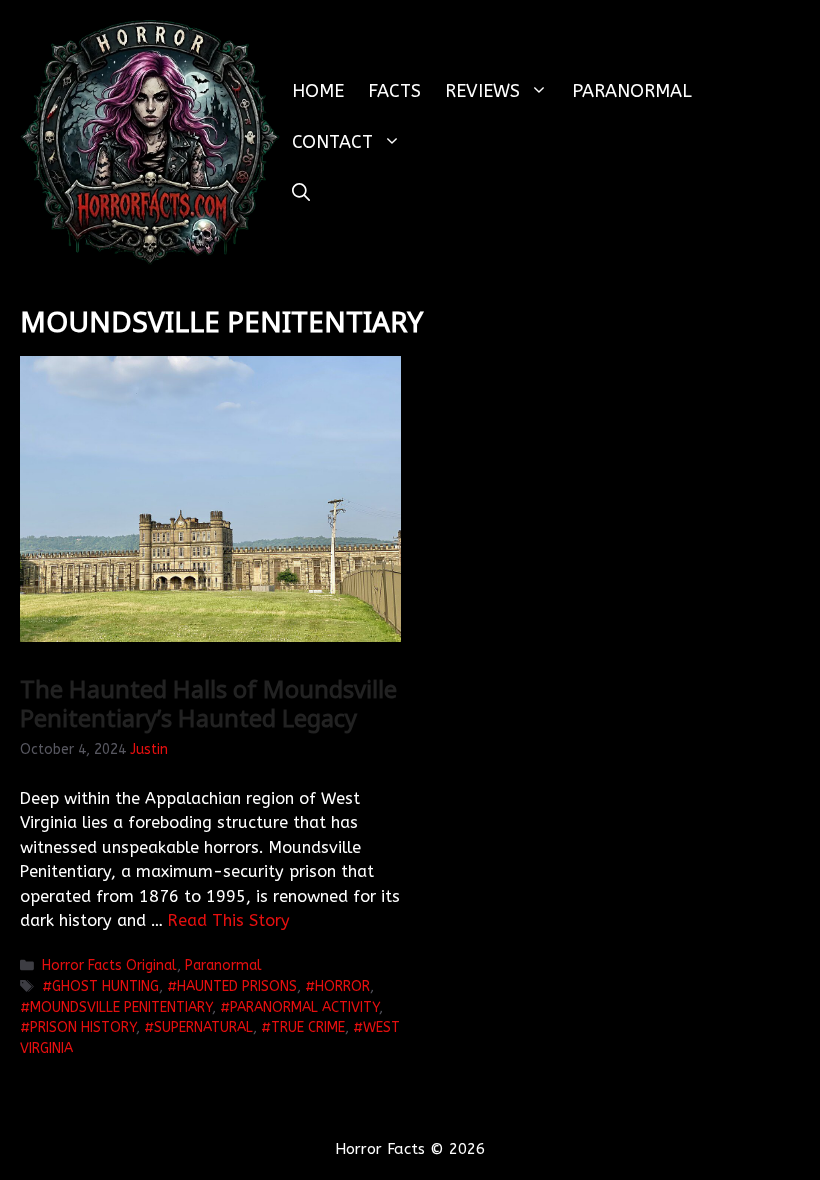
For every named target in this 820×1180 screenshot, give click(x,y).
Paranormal (632, 91)
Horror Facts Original (109, 965)
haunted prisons (237, 986)
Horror (342, 986)
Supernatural (203, 1027)
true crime (308, 1027)
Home (318, 91)
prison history (83, 1027)
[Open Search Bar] (301, 193)
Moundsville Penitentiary (121, 1007)
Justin (149, 749)
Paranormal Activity (304, 1007)
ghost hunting (105, 986)
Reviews (482, 91)
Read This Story (229, 920)
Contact (332, 142)
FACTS (394, 91)
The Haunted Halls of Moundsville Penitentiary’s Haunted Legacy (208, 703)
